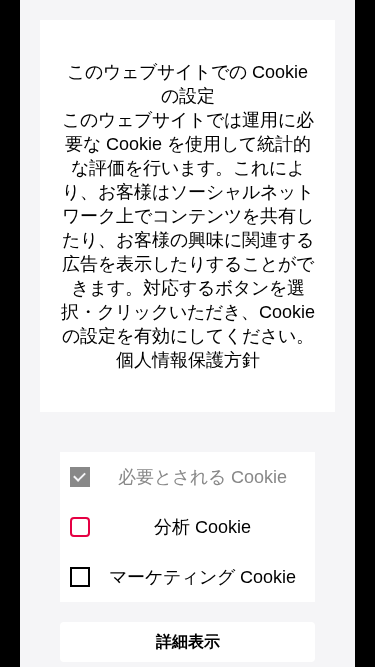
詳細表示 (188, 641)
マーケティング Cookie (202, 577)
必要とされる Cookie (202, 477)
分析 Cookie (202, 527)
